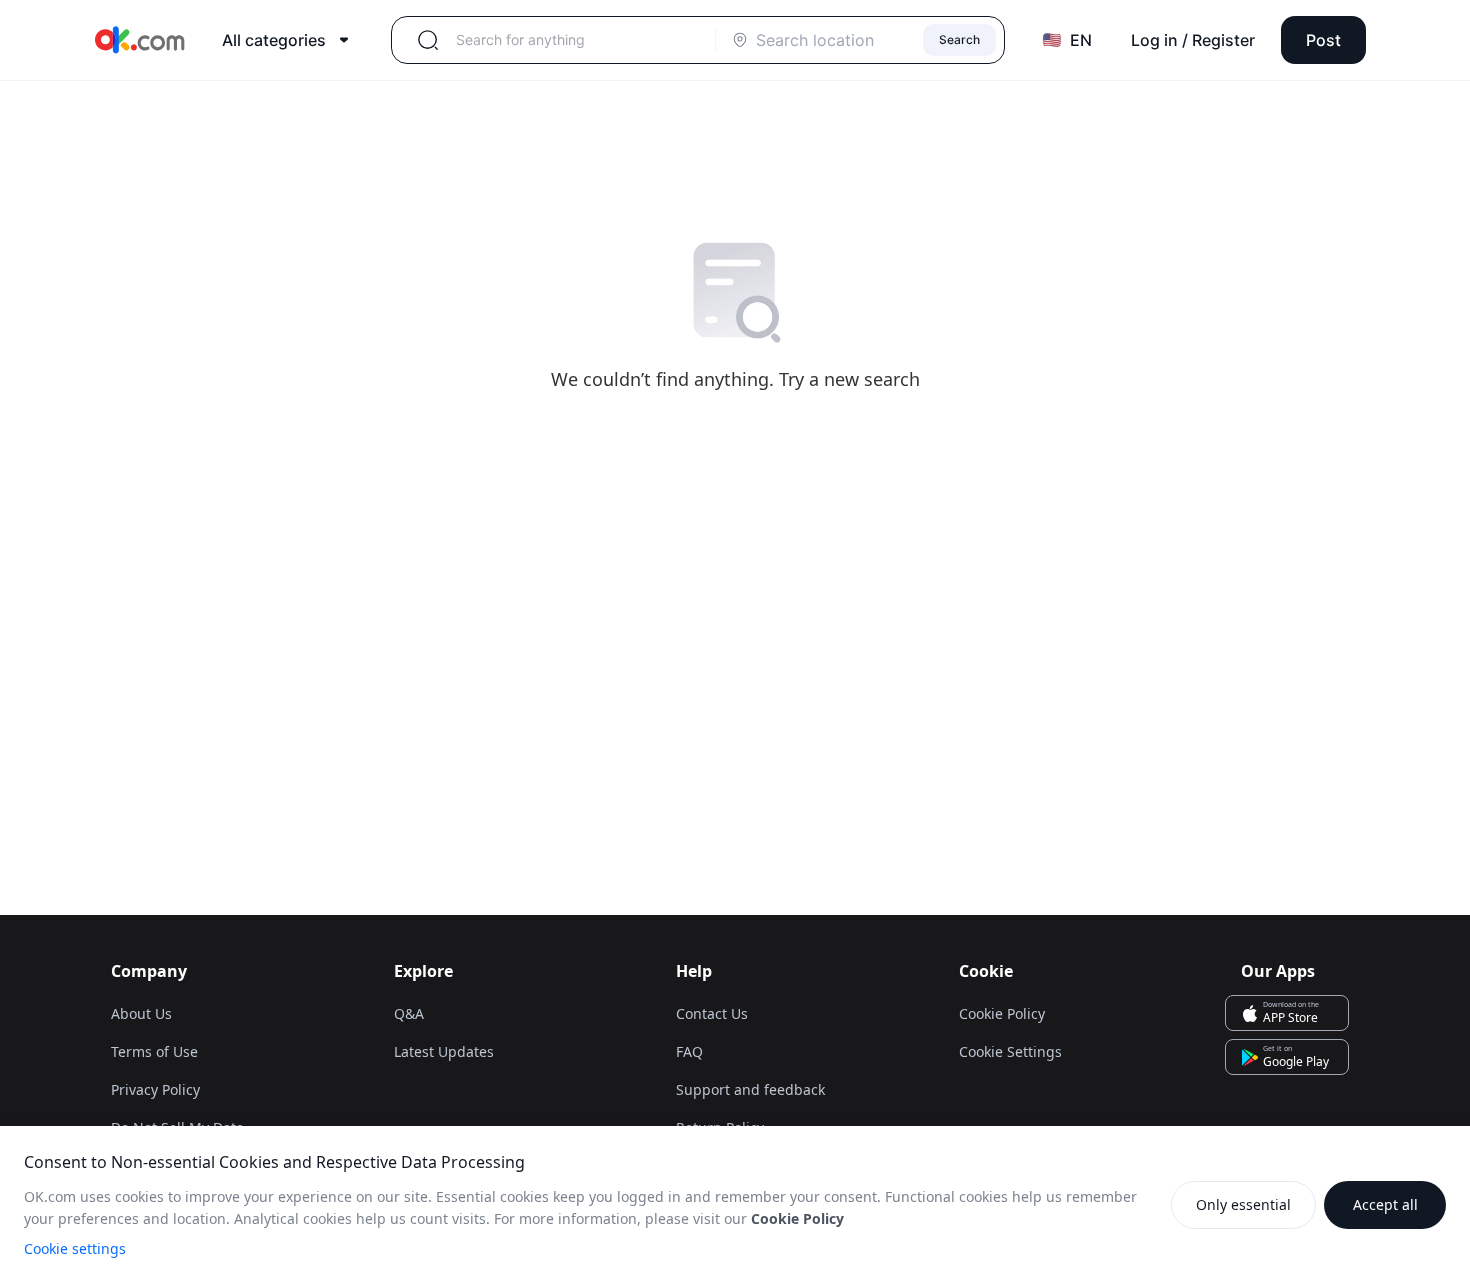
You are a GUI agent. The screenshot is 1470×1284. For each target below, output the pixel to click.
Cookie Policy (1002, 1013)
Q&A (409, 1013)
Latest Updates (444, 1051)
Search (959, 39)
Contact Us (712, 1013)
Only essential (1243, 1204)
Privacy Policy (155, 1089)
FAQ (689, 1051)
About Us (141, 1013)
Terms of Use (154, 1051)
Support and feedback (750, 1089)
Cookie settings (75, 1248)
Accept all (1385, 1204)
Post (1323, 40)
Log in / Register (1193, 40)
